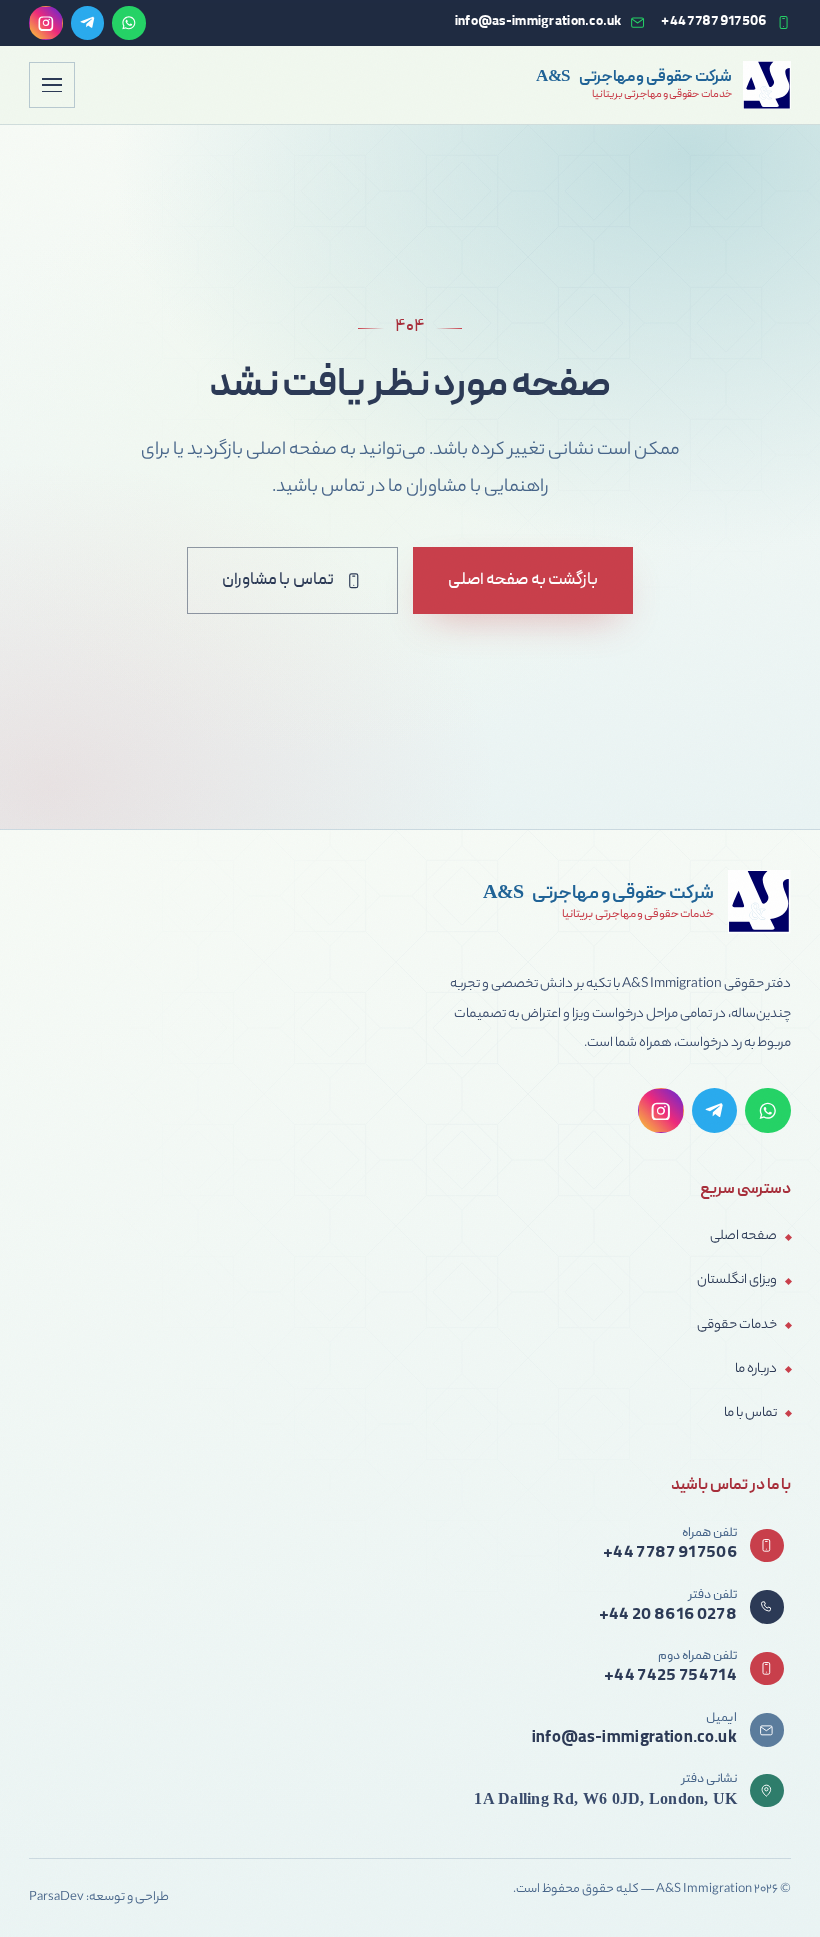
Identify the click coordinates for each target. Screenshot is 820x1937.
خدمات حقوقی (737, 1325)
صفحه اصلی (743, 1236)
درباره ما (756, 1369)
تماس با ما (750, 1413)
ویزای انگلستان (737, 1280)
